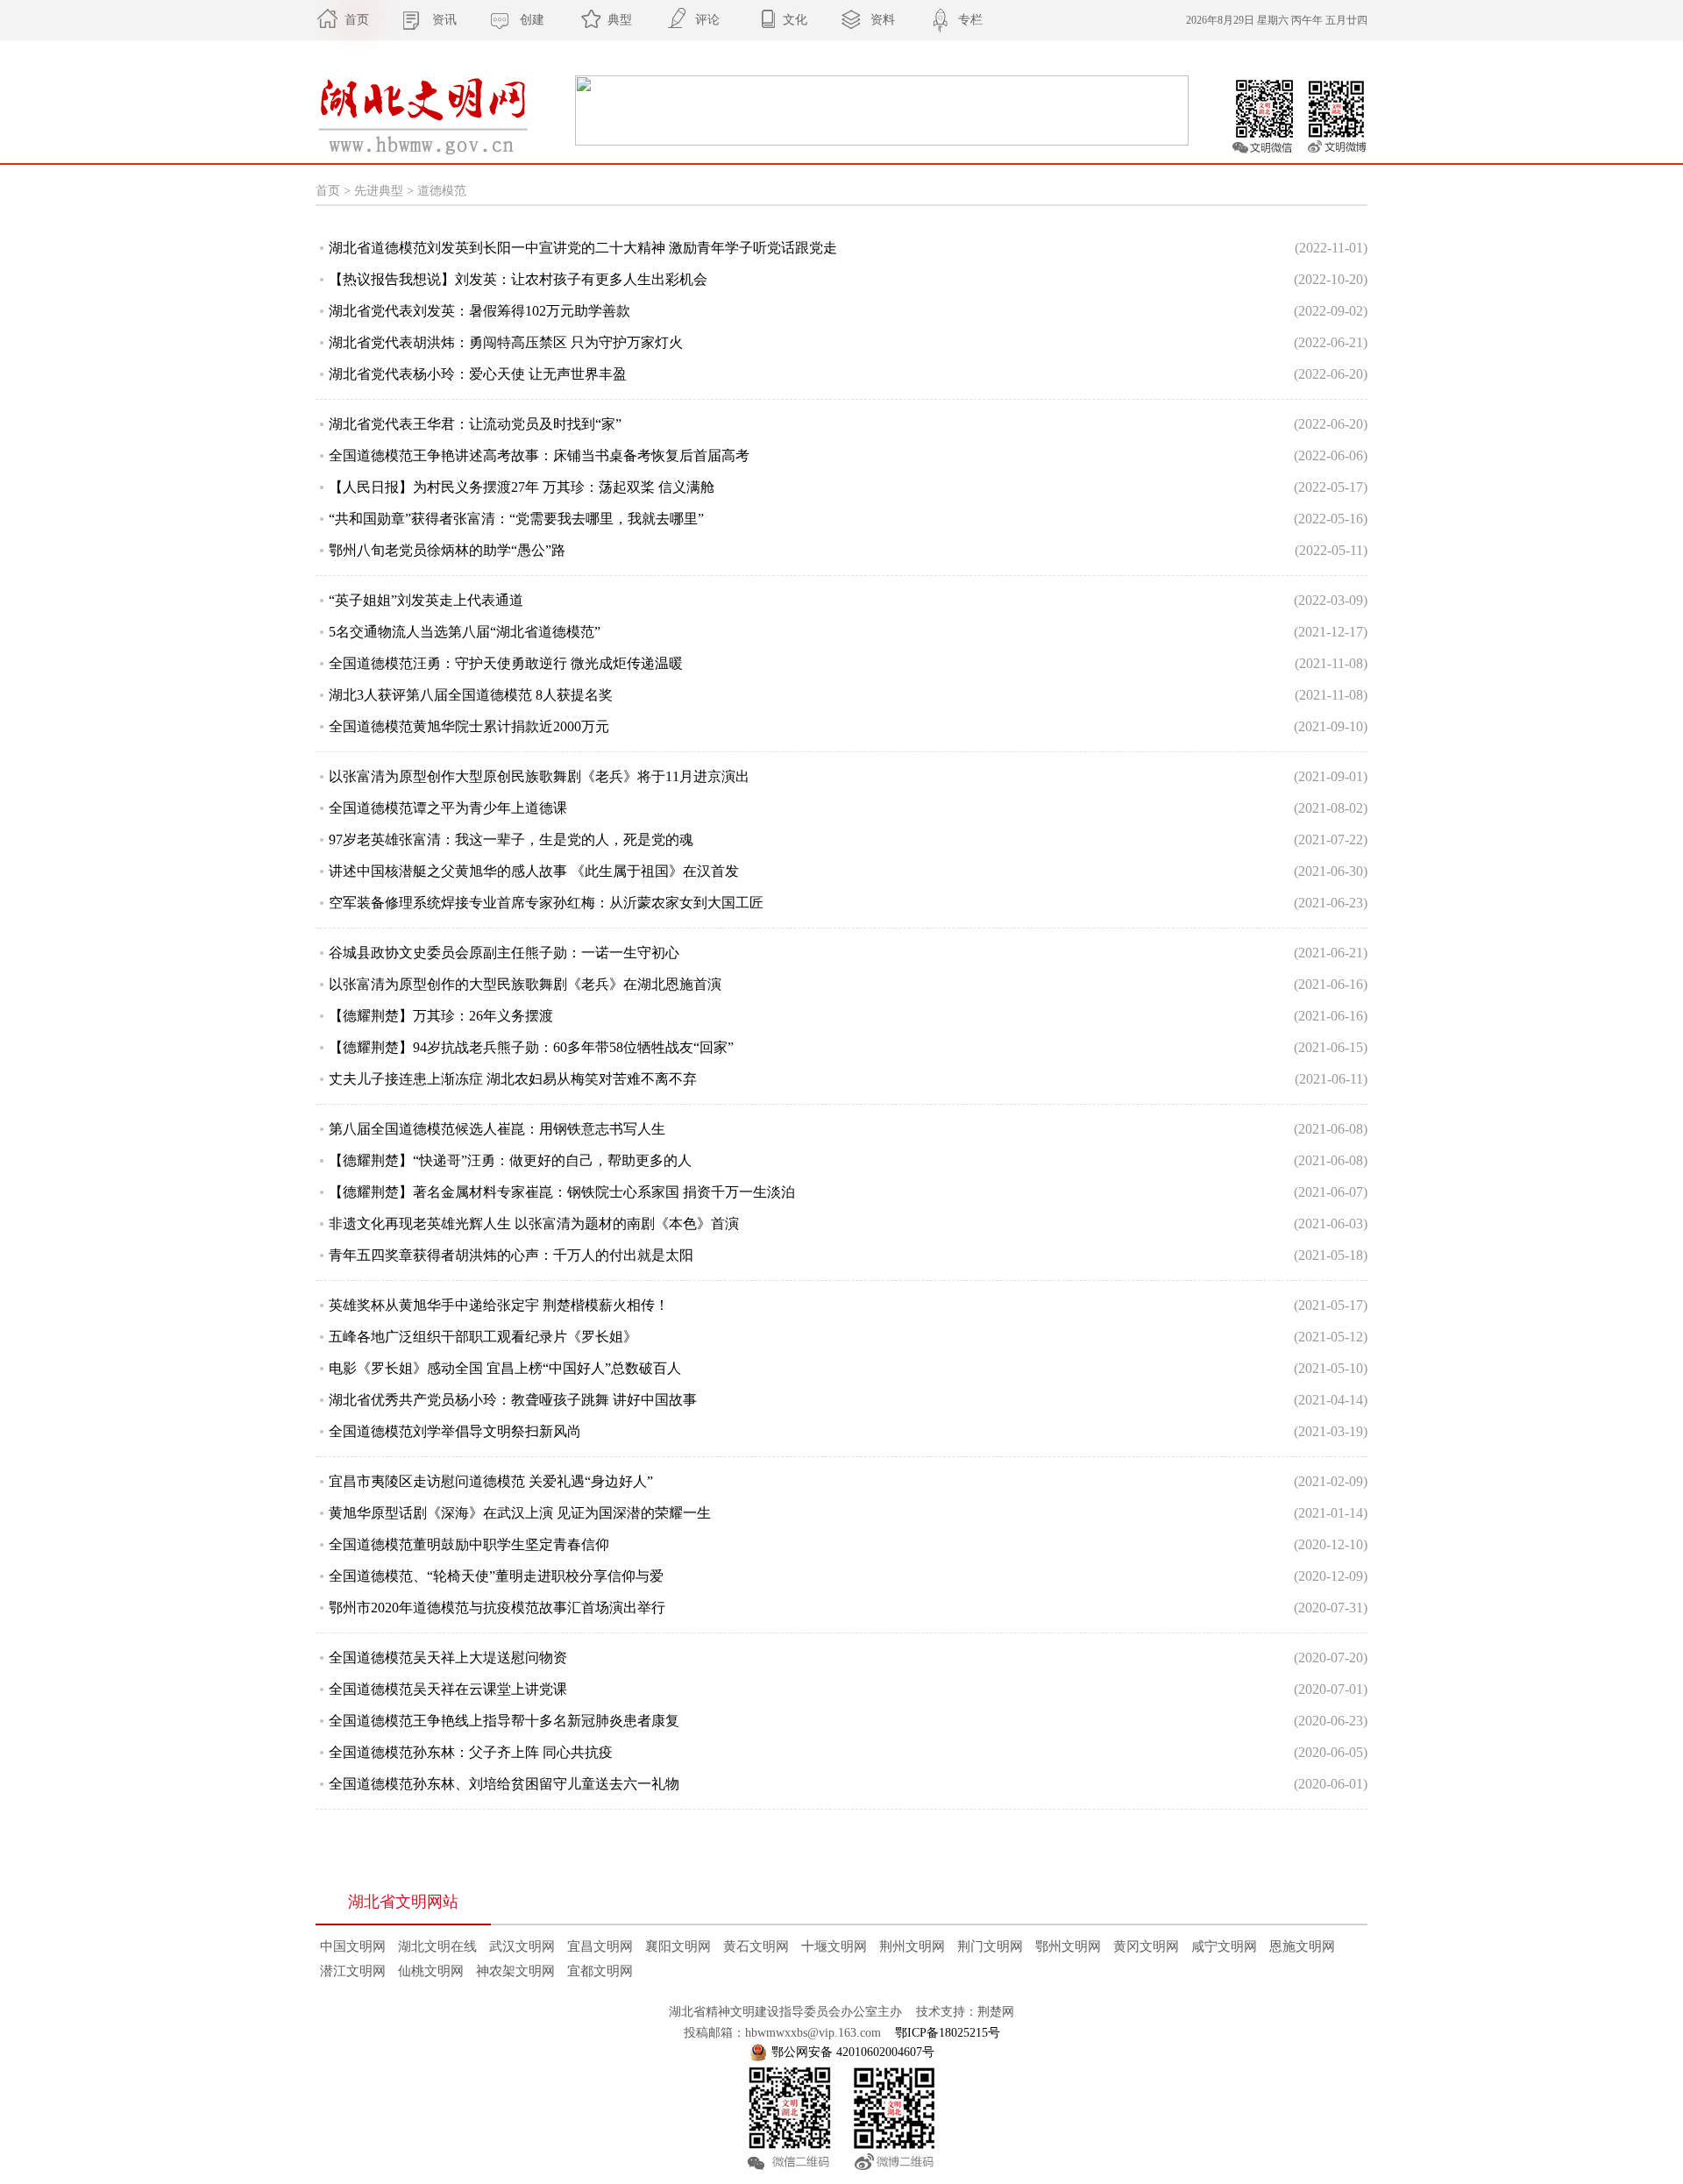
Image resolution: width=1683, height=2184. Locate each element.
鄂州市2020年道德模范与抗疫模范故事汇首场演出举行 (497, 1608)
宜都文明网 (600, 1971)
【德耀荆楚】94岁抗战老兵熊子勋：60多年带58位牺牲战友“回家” (531, 1047)
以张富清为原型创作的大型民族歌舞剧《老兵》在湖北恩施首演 (525, 984)
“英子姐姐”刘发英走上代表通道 (426, 600)
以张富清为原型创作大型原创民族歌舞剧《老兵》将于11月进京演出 (539, 776)
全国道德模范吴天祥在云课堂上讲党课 (448, 1689)
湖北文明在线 (437, 1946)
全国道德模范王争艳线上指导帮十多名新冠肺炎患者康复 (504, 1721)
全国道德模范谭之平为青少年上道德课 (448, 808)
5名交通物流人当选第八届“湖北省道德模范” (465, 632)
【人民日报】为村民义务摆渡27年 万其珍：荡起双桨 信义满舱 (522, 487)
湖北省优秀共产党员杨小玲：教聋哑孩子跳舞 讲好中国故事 (513, 1400)
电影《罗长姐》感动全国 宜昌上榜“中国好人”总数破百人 (505, 1368)
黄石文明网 (756, 1946)
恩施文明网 (1302, 1946)
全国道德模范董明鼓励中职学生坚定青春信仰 (469, 1544)
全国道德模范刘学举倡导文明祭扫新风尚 (455, 1431)
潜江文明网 (353, 1971)
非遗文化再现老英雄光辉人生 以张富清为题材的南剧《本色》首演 (534, 1224)
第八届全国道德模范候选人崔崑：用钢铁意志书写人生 (497, 1129)
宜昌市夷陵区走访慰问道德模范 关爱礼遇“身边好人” (491, 1481)
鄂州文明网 (1068, 1946)
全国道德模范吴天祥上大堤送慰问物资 (448, 1658)
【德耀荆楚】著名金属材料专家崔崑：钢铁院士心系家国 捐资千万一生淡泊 (562, 1192)
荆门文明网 (990, 1946)
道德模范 (442, 191)
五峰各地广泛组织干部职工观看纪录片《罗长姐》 (483, 1337)
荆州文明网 (912, 1946)
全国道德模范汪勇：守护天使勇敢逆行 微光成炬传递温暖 (506, 663)
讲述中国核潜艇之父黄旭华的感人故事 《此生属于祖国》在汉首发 (534, 871)
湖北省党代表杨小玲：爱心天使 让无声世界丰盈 (478, 374)
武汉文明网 (522, 1946)
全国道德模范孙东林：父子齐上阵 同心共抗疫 (471, 1752)
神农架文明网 (515, 1971)
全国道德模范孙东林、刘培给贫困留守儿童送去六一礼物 (504, 1784)
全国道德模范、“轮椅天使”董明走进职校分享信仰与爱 (496, 1576)
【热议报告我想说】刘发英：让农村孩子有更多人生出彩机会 (518, 279)
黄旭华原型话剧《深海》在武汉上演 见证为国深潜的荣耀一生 (520, 1513)
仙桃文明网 (431, 1971)
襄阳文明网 (678, 1946)
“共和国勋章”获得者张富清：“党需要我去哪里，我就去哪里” (516, 519)
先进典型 (379, 191)
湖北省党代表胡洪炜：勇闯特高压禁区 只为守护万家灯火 (506, 342)
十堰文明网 (834, 1946)
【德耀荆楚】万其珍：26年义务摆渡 (441, 1016)
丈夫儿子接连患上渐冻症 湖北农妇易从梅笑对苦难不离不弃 (513, 1079)
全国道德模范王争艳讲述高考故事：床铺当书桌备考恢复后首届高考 (539, 455)
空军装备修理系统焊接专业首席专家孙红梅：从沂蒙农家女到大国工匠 (546, 903)
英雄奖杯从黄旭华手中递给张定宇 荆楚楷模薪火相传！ (499, 1305)
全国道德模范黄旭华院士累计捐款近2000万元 (469, 726)
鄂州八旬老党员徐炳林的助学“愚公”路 (447, 550)
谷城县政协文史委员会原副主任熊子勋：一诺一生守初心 (504, 953)
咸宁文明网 (1224, 1946)
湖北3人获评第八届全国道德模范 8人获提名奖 (471, 695)
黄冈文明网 (1146, 1946)
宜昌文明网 (600, 1946)
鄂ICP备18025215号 (948, 2033)
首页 (328, 191)
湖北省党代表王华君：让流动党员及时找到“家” (475, 424)
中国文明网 (353, 1946)
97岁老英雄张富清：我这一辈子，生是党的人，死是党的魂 (511, 839)
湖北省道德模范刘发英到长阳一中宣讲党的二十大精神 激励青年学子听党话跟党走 (583, 248)
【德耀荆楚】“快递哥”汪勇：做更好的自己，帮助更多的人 (510, 1160)
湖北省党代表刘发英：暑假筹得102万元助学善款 (479, 311)
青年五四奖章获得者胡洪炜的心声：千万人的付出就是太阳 (511, 1255)
